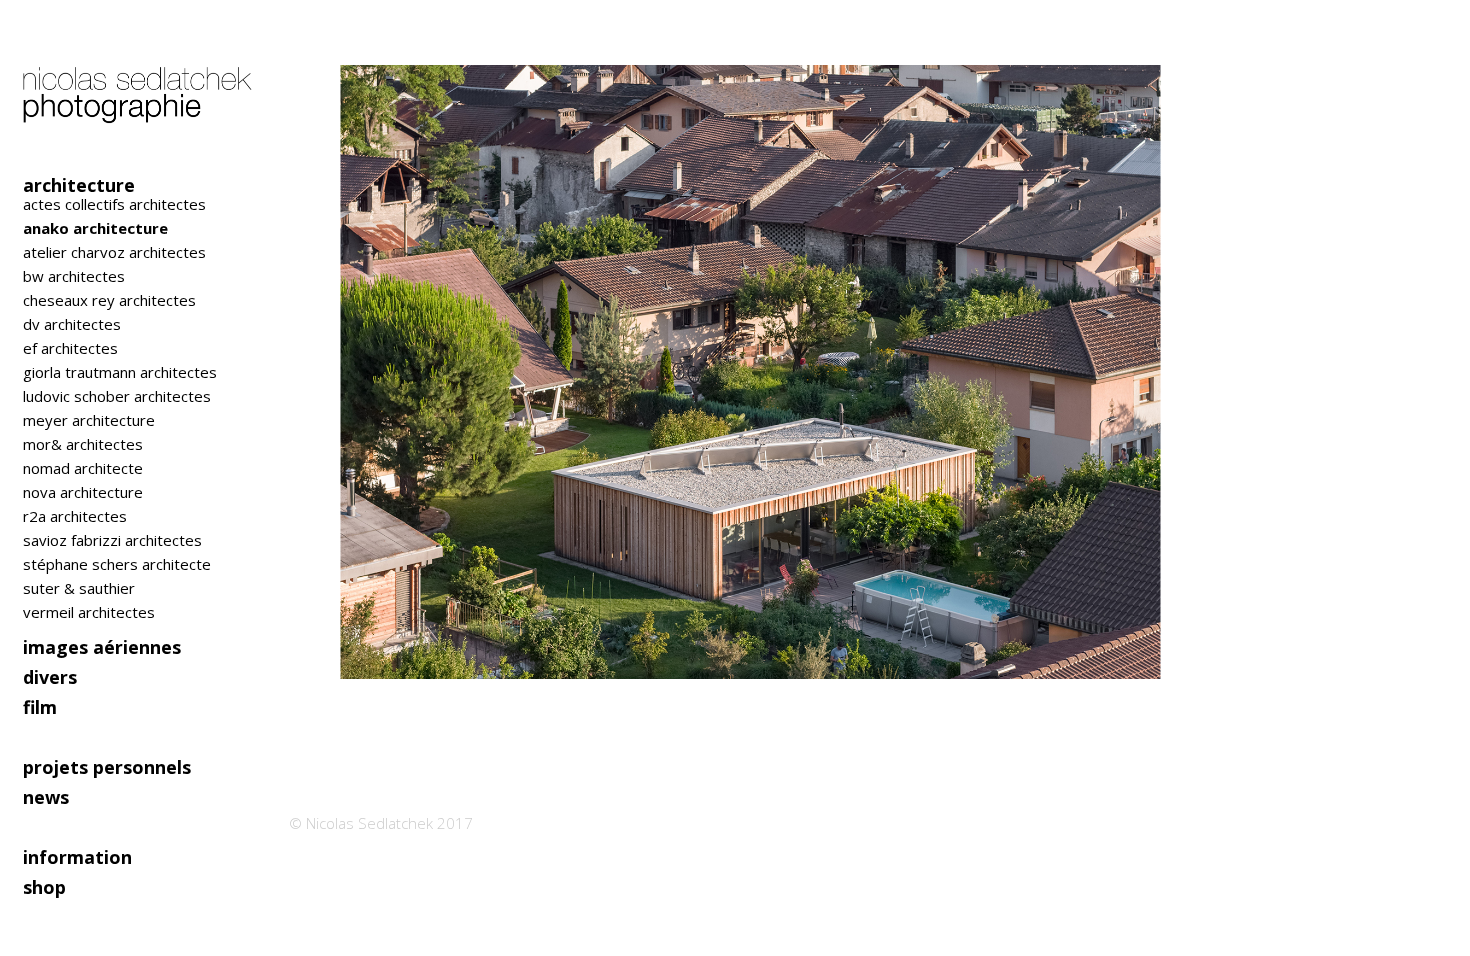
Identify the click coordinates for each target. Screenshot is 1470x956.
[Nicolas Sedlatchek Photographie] (140, 85)
